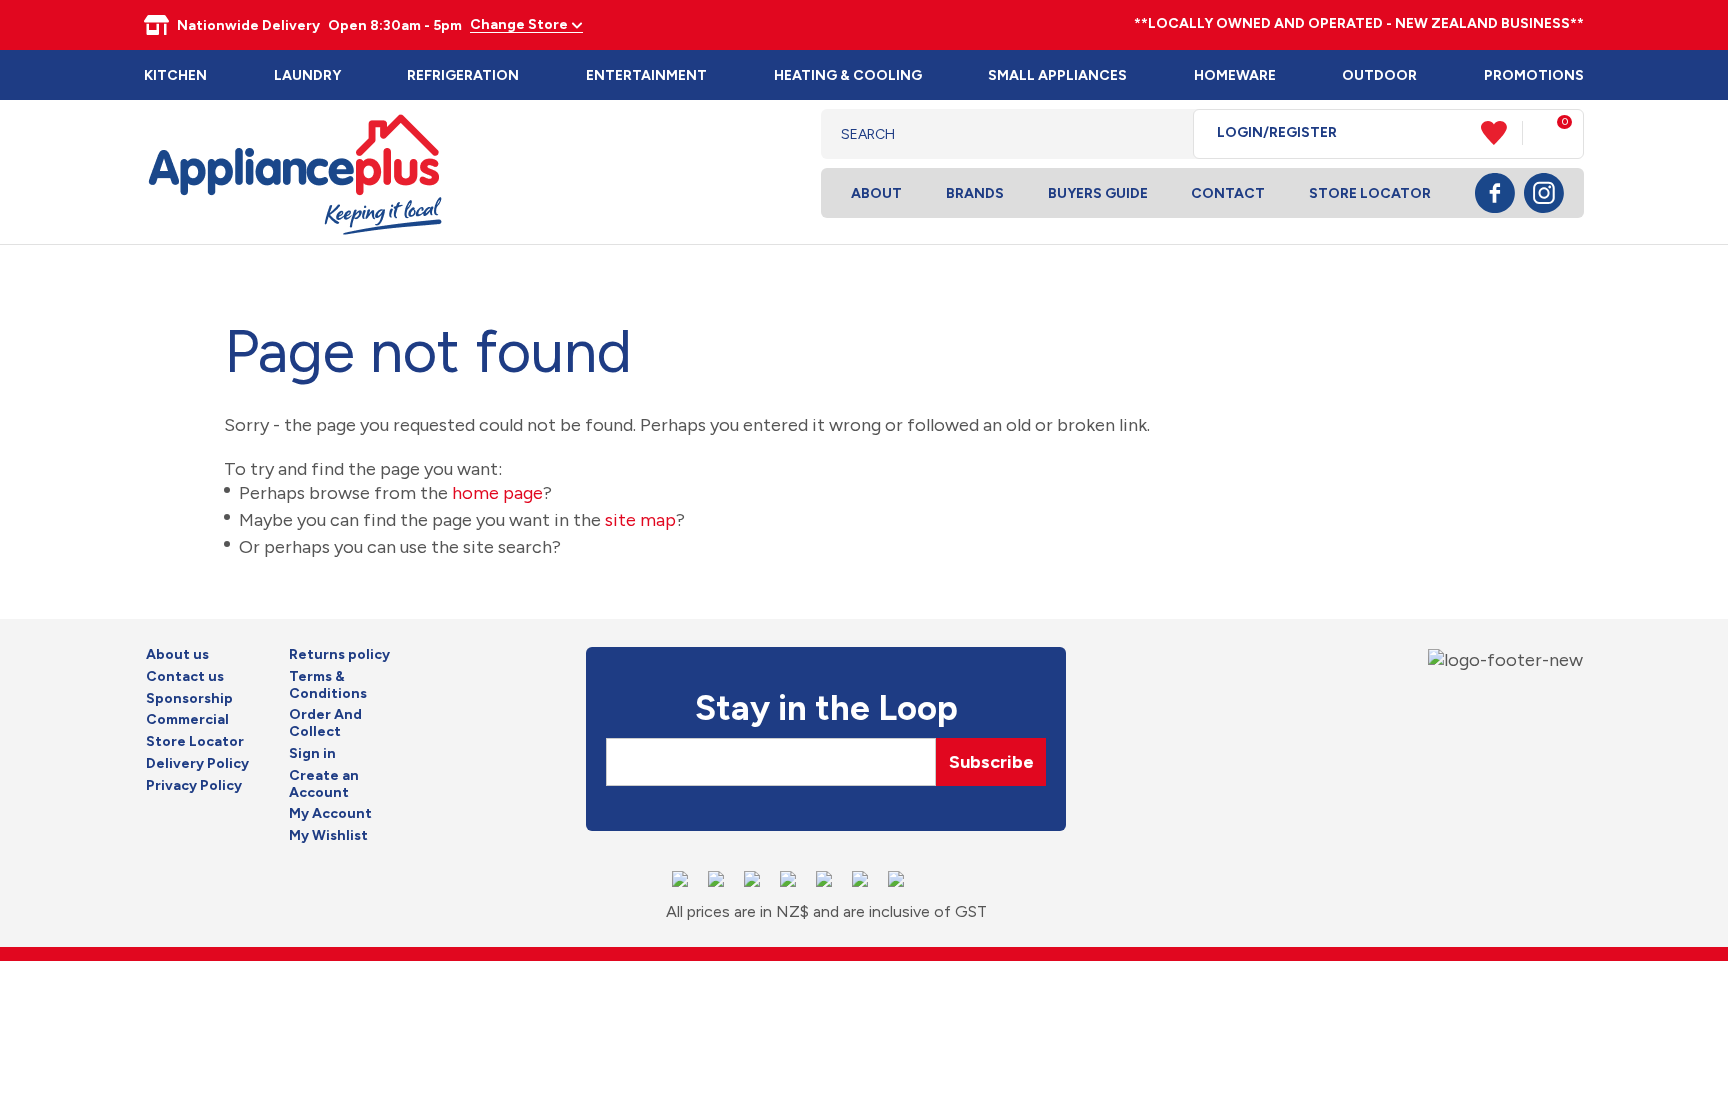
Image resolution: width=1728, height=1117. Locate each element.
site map (640, 520)
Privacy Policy (194, 786)
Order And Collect (325, 723)
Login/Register (1277, 133)
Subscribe (991, 762)
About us (177, 655)
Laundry (307, 75)
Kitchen (175, 75)
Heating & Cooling (848, 75)
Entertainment (646, 75)
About (876, 193)
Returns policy (339, 655)
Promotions (1534, 75)
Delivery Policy (197, 764)
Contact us (185, 677)
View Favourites (1502, 133)
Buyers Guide (1098, 193)
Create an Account (324, 784)
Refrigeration (463, 75)
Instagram (1544, 193)
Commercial (187, 720)
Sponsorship (189, 699)
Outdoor (1379, 75)
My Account (330, 814)
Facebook (1495, 193)
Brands (975, 193)
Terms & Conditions (328, 685)
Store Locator (1370, 193)
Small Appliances (1057, 75)
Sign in (312, 754)
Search (1162, 134)
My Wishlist (328, 836)
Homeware (1235, 75)
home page (497, 493)
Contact (1228, 193)
